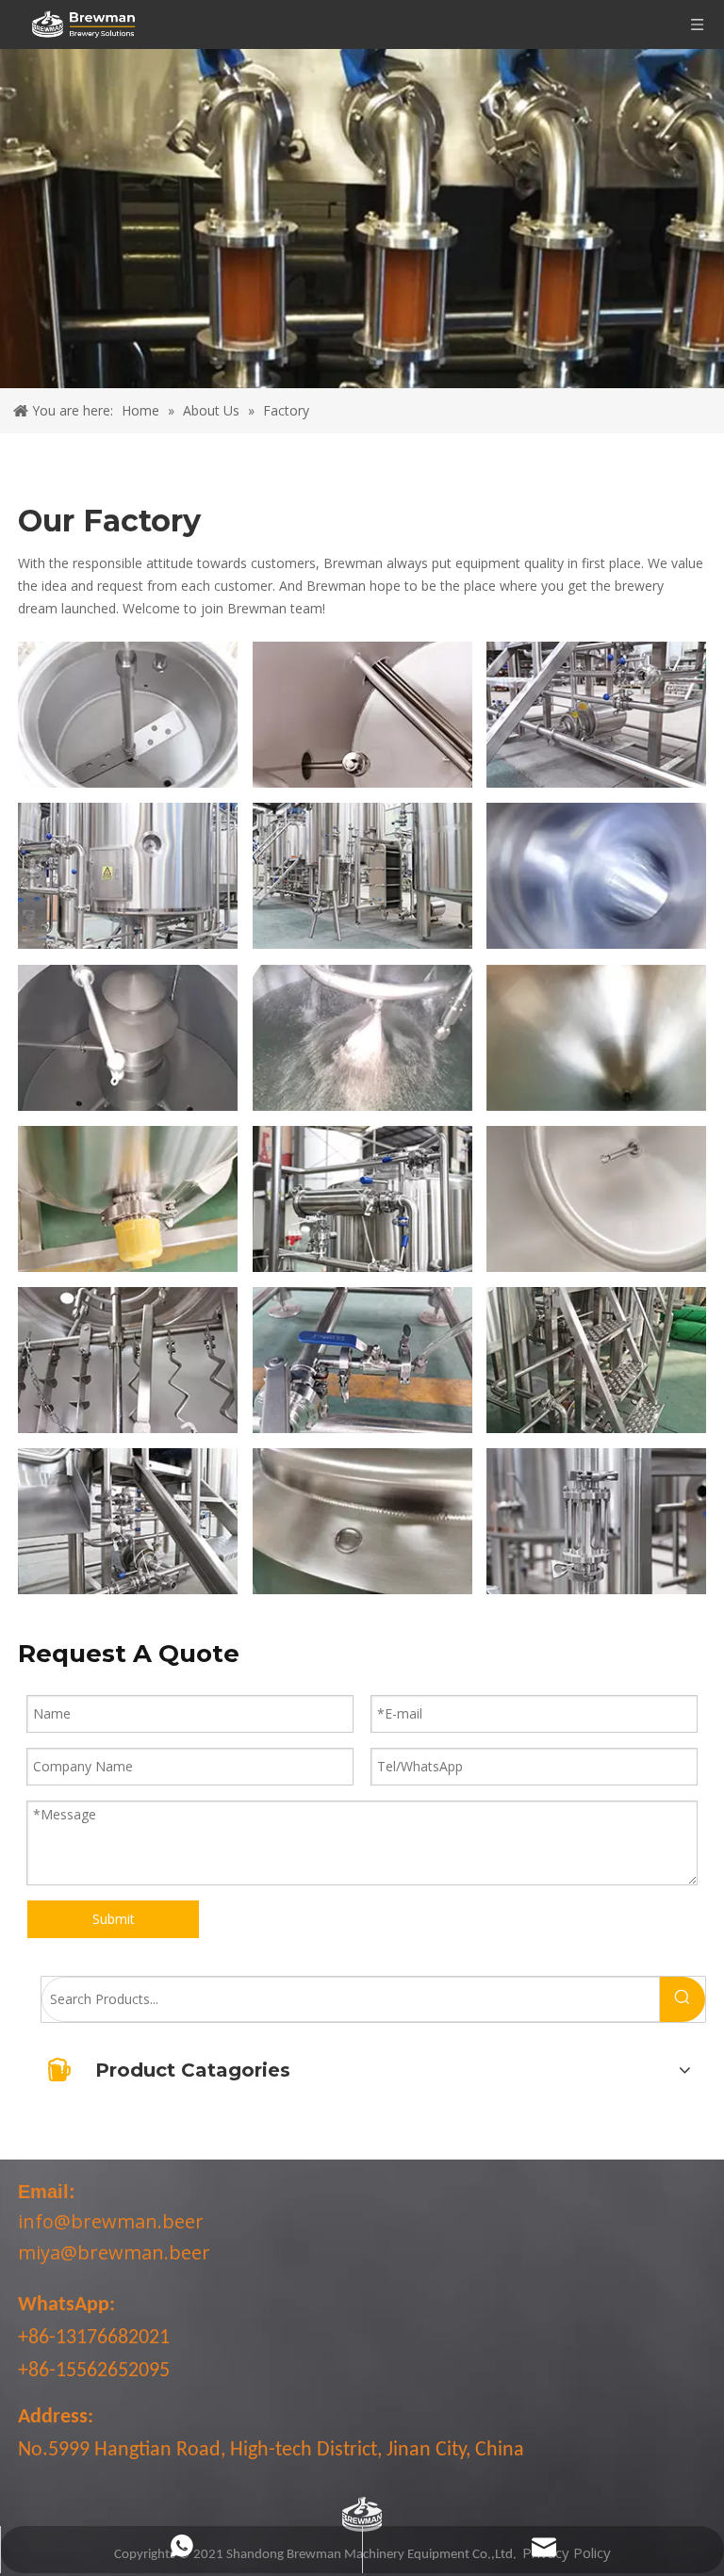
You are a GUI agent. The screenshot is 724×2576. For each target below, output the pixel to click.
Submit (114, 1919)
